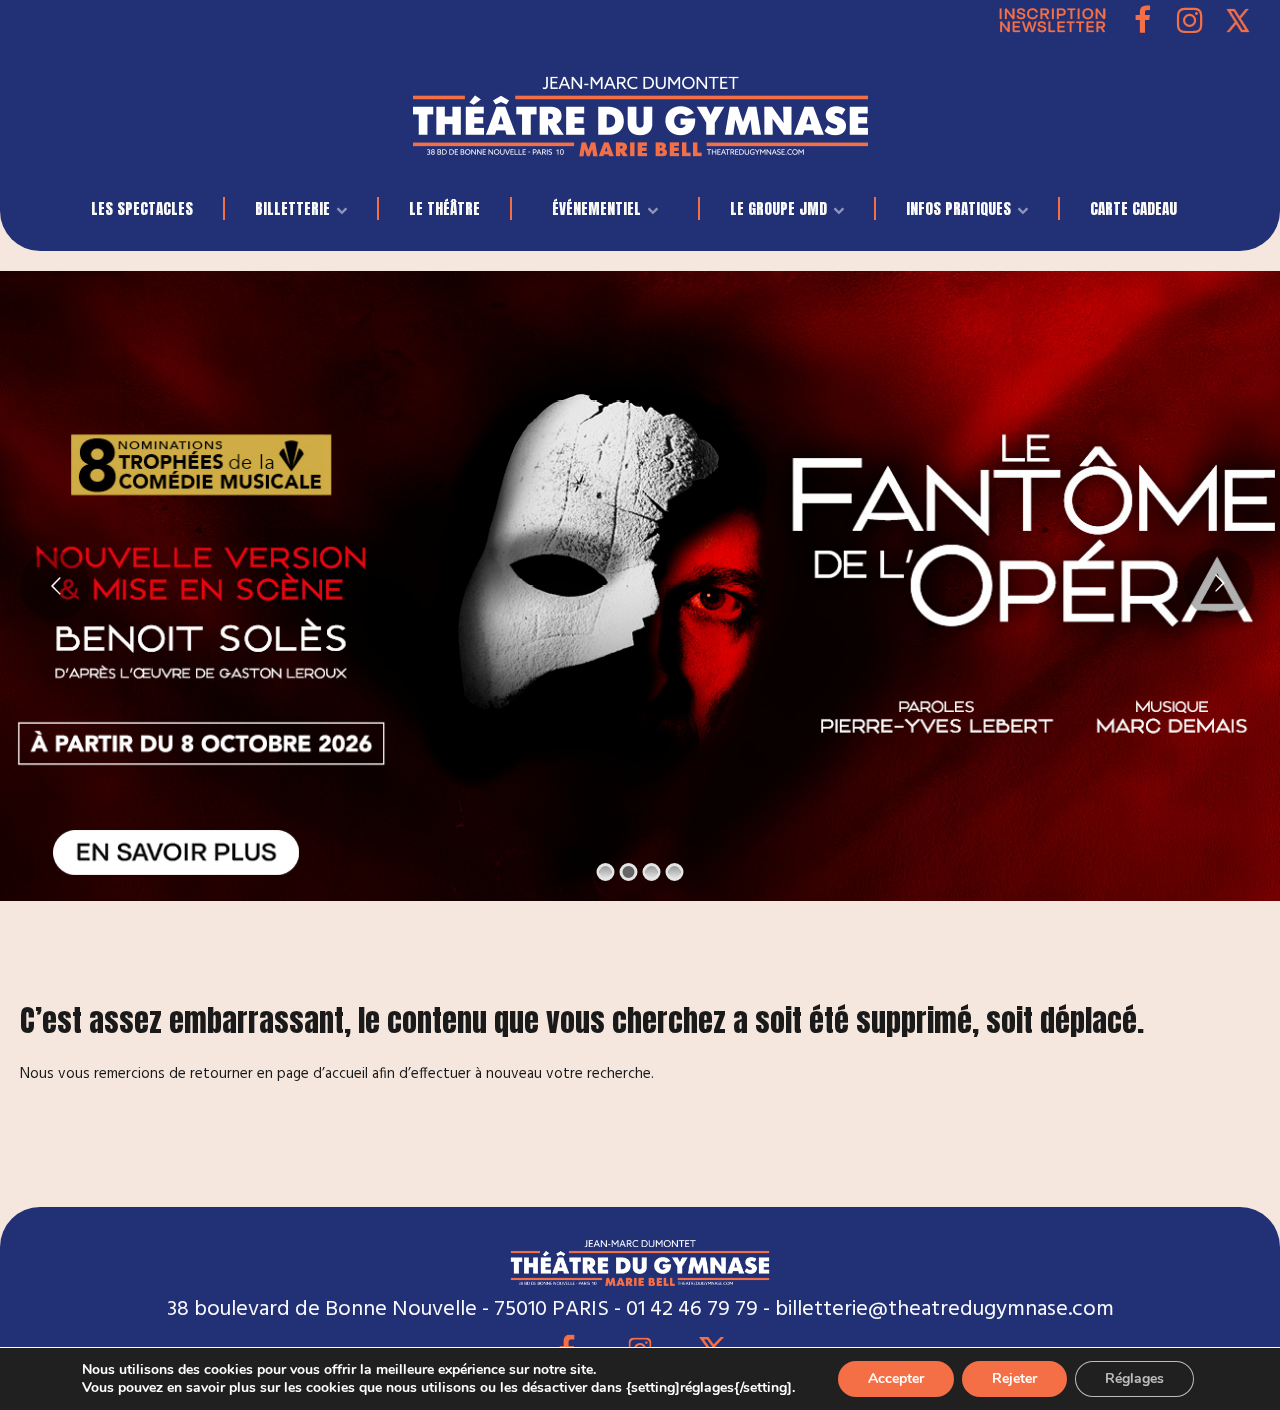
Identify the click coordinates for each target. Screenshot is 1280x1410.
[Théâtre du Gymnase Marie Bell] (640, 111)
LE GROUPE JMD (778, 208)
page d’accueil (322, 1074)
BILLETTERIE (292, 208)
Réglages (1134, 1378)
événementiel (596, 208)
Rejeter (1014, 1378)
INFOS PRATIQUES (958, 208)
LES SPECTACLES (142, 208)
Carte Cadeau (1133, 208)
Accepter (896, 1378)
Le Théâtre (444, 208)
